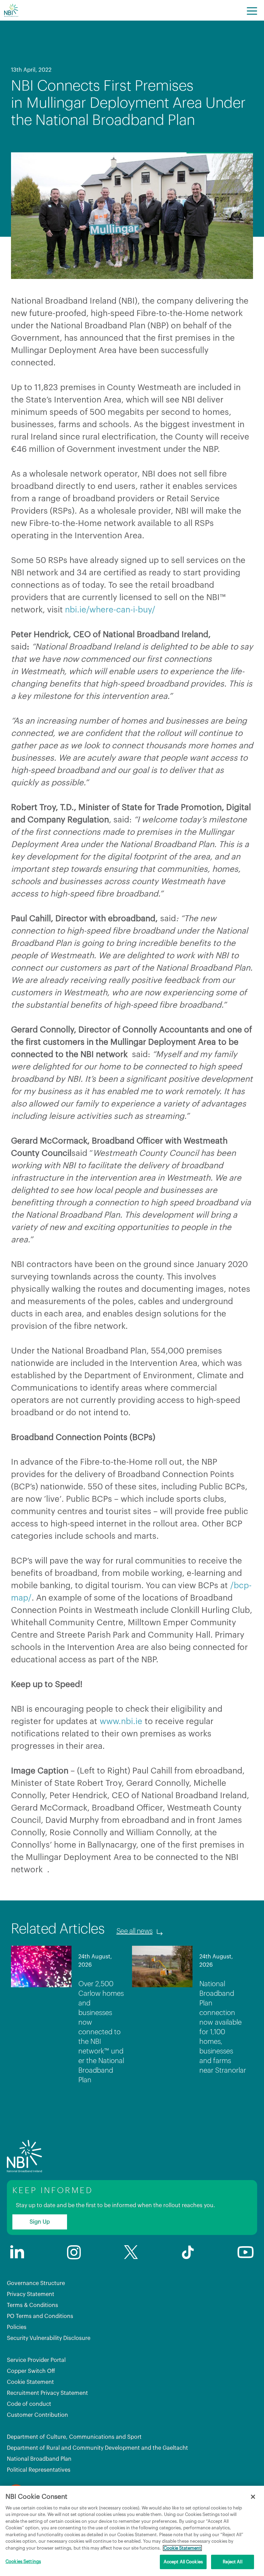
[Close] (253, 2497)
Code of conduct (29, 2404)
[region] (132, 2531)
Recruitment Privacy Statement (47, 2393)
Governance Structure (36, 2283)
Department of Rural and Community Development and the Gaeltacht (97, 2448)
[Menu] (252, 10)
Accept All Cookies (183, 2562)
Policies (17, 2327)
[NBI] (11, 10)
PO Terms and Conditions (40, 2316)
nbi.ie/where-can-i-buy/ (110, 610)
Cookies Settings (23, 2561)
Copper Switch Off (31, 2371)
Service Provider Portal (36, 2360)
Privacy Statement (31, 2294)
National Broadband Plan (39, 2459)
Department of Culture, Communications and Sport (74, 2437)
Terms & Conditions (32, 2305)
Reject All (232, 2562)
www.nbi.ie (121, 1721)
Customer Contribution (37, 2415)
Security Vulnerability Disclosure (49, 2338)
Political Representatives (39, 2470)
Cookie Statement (30, 2382)
